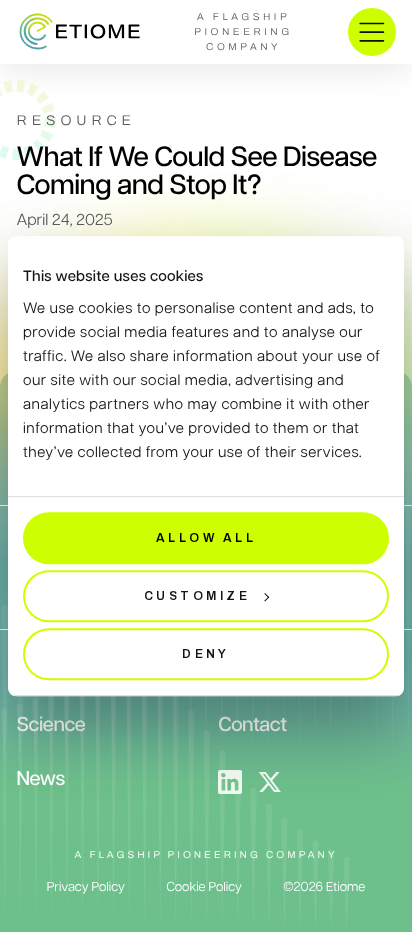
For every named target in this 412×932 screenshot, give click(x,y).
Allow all (206, 538)
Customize (197, 596)
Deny (206, 654)
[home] (77, 32)
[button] (372, 32)
